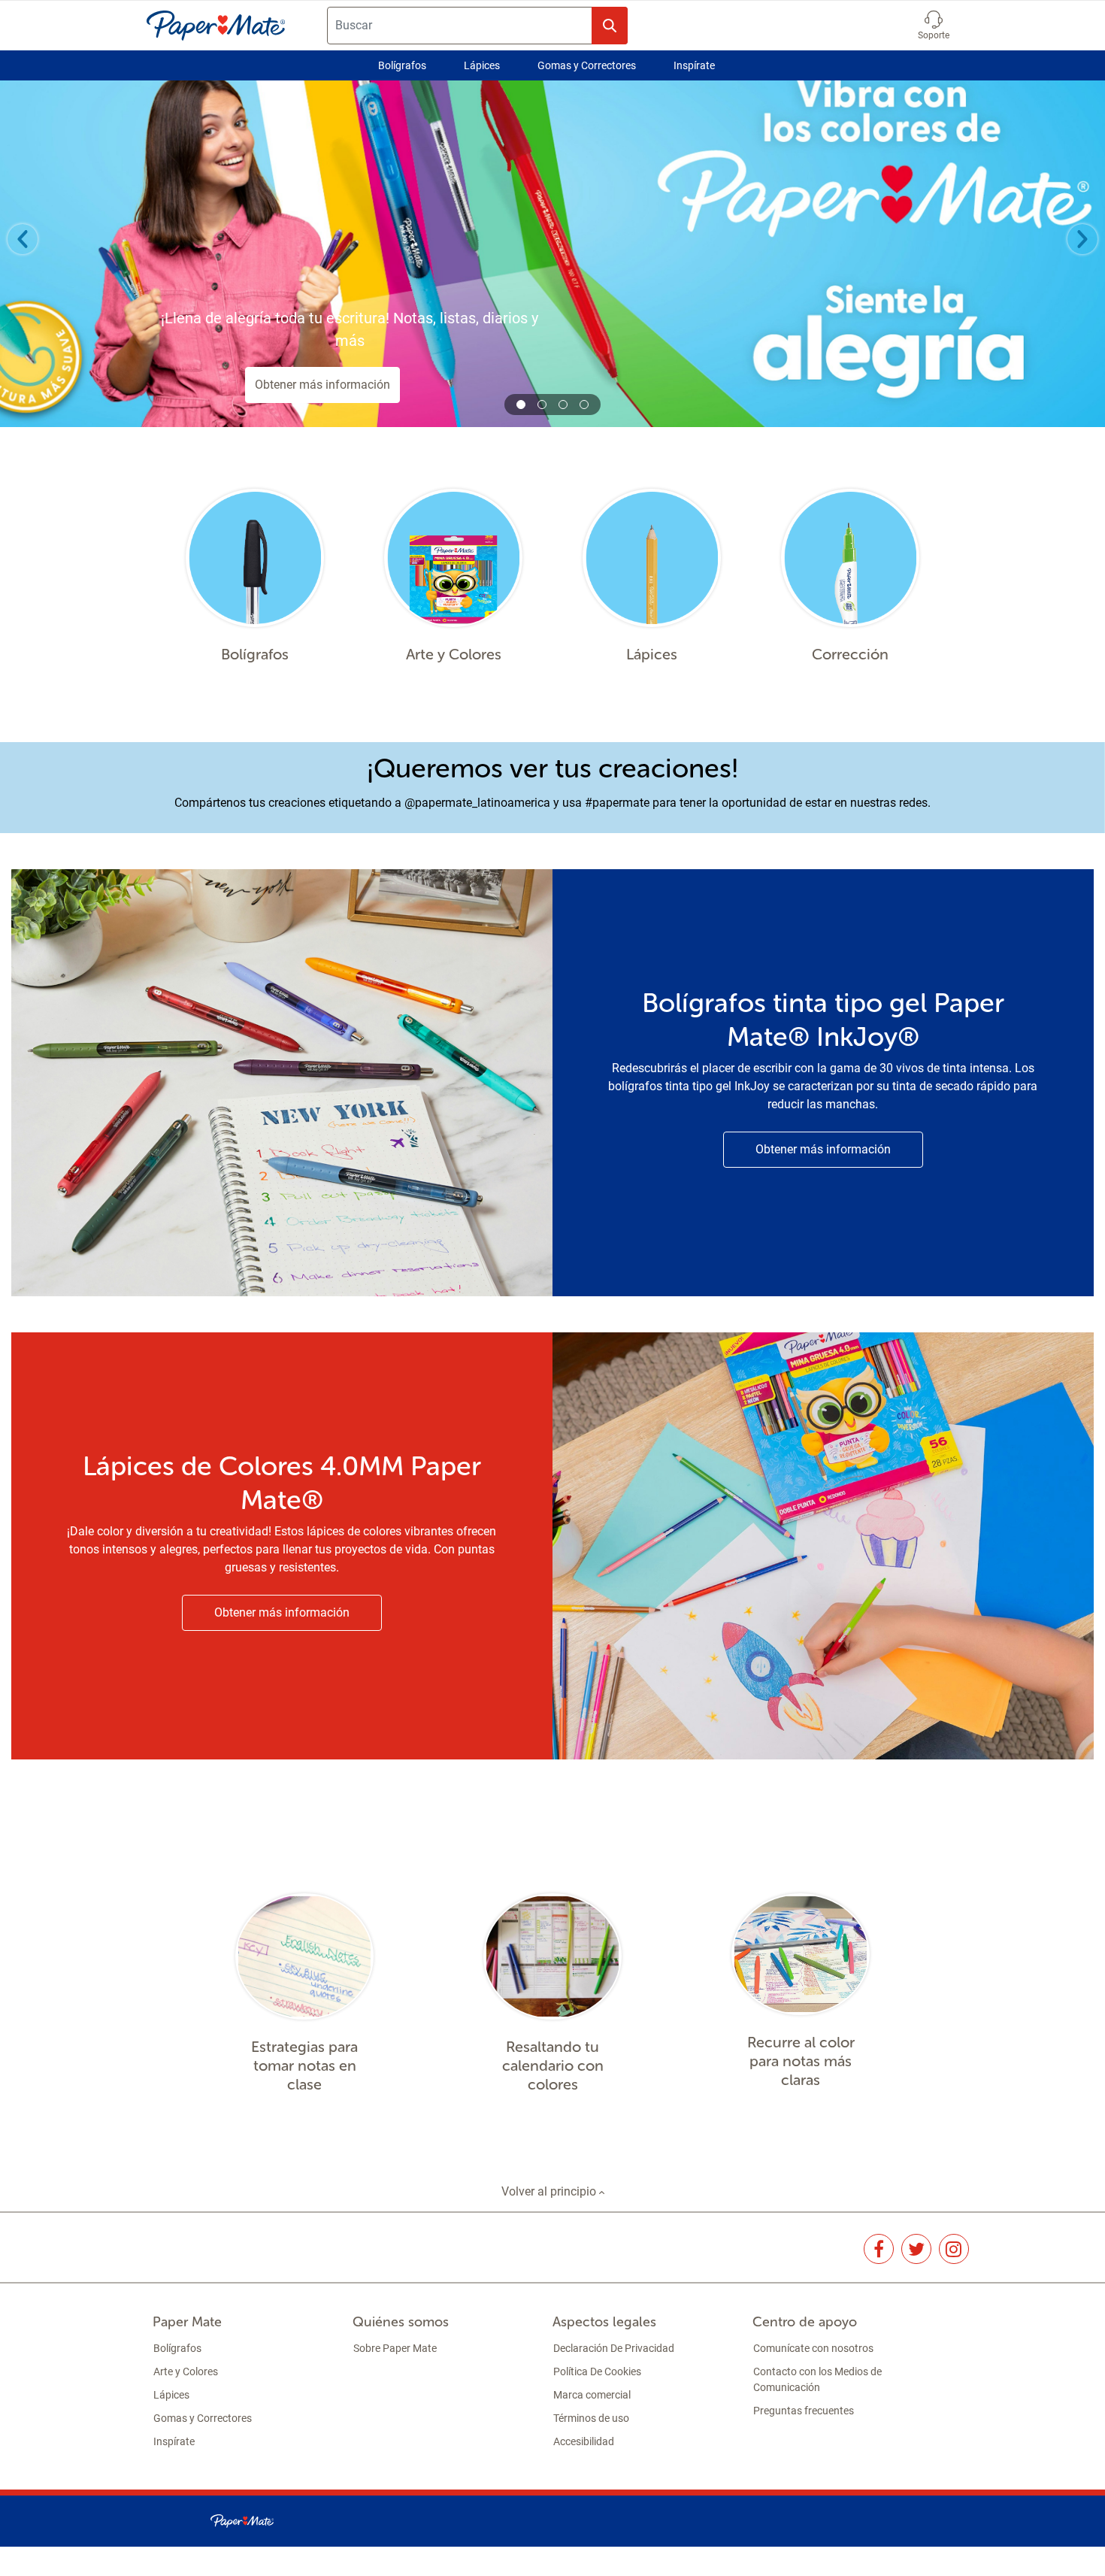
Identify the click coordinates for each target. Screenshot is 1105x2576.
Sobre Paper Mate (395, 2348)
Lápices (482, 65)
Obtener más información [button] (823, 1149)
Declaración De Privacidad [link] (614, 2348)
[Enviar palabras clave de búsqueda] (610, 26)
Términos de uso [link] (591, 2418)
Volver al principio (550, 2191)
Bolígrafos (402, 65)
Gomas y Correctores (587, 65)
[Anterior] (23, 239)
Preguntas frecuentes (804, 2411)
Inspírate (694, 65)
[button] (934, 26)
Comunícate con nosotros (813, 2348)
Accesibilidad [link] (584, 2441)
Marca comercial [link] (592, 2395)
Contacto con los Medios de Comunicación (817, 2379)
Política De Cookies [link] (597, 2371)
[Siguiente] (1082, 239)
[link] (879, 2249)
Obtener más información (322, 385)
